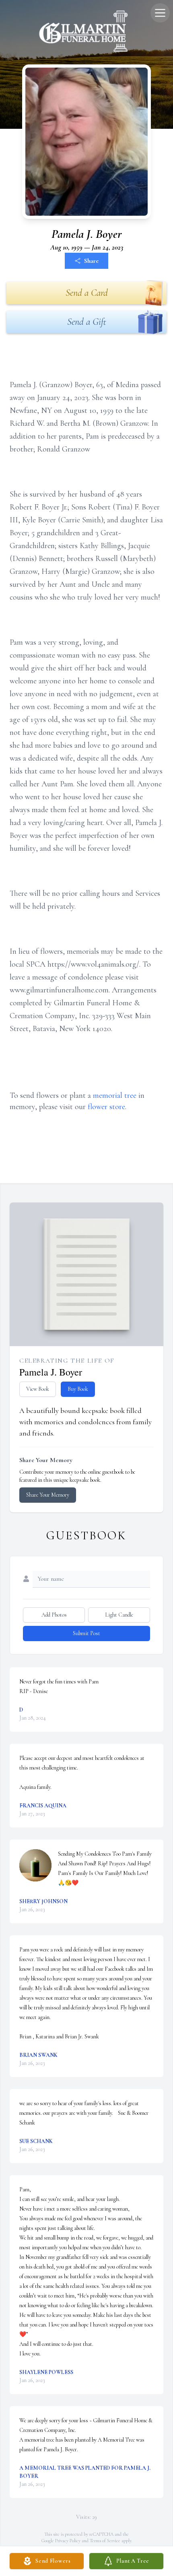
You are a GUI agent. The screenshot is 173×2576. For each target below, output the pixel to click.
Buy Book (78, 1389)
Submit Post (86, 1633)
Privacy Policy (68, 2541)
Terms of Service (105, 2541)
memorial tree (115, 1095)
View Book (38, 1389)
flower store (106, 1107)
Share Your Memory (48, 1495)
